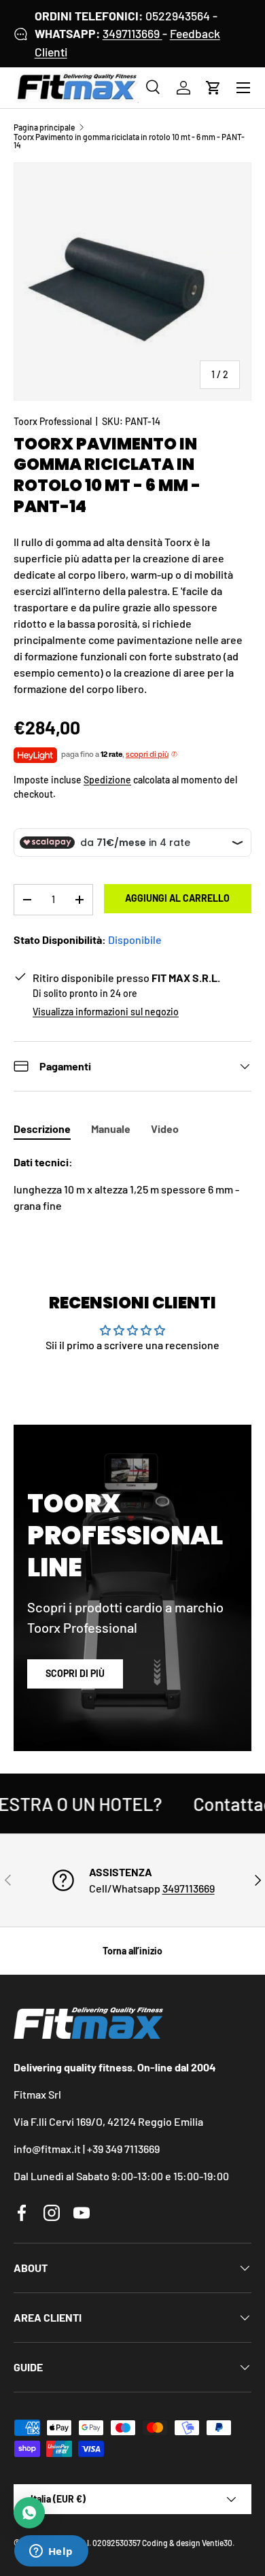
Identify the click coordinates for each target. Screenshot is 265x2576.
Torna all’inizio (132, 1951)
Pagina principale (44, 127)
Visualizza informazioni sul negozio (106, 1012)
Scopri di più (75, 1673)
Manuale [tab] (111, 1129)
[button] (213, 88)
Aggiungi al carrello (177, 898)
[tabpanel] (132, 1184)
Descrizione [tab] (42, 1129)
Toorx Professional (53, 421)
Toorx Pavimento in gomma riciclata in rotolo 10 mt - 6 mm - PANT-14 (129, 141)
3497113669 (132, 33)
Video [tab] (165, 1129)
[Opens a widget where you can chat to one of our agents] (51, 2552)
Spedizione (107, 780)
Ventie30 (217, 2543)
